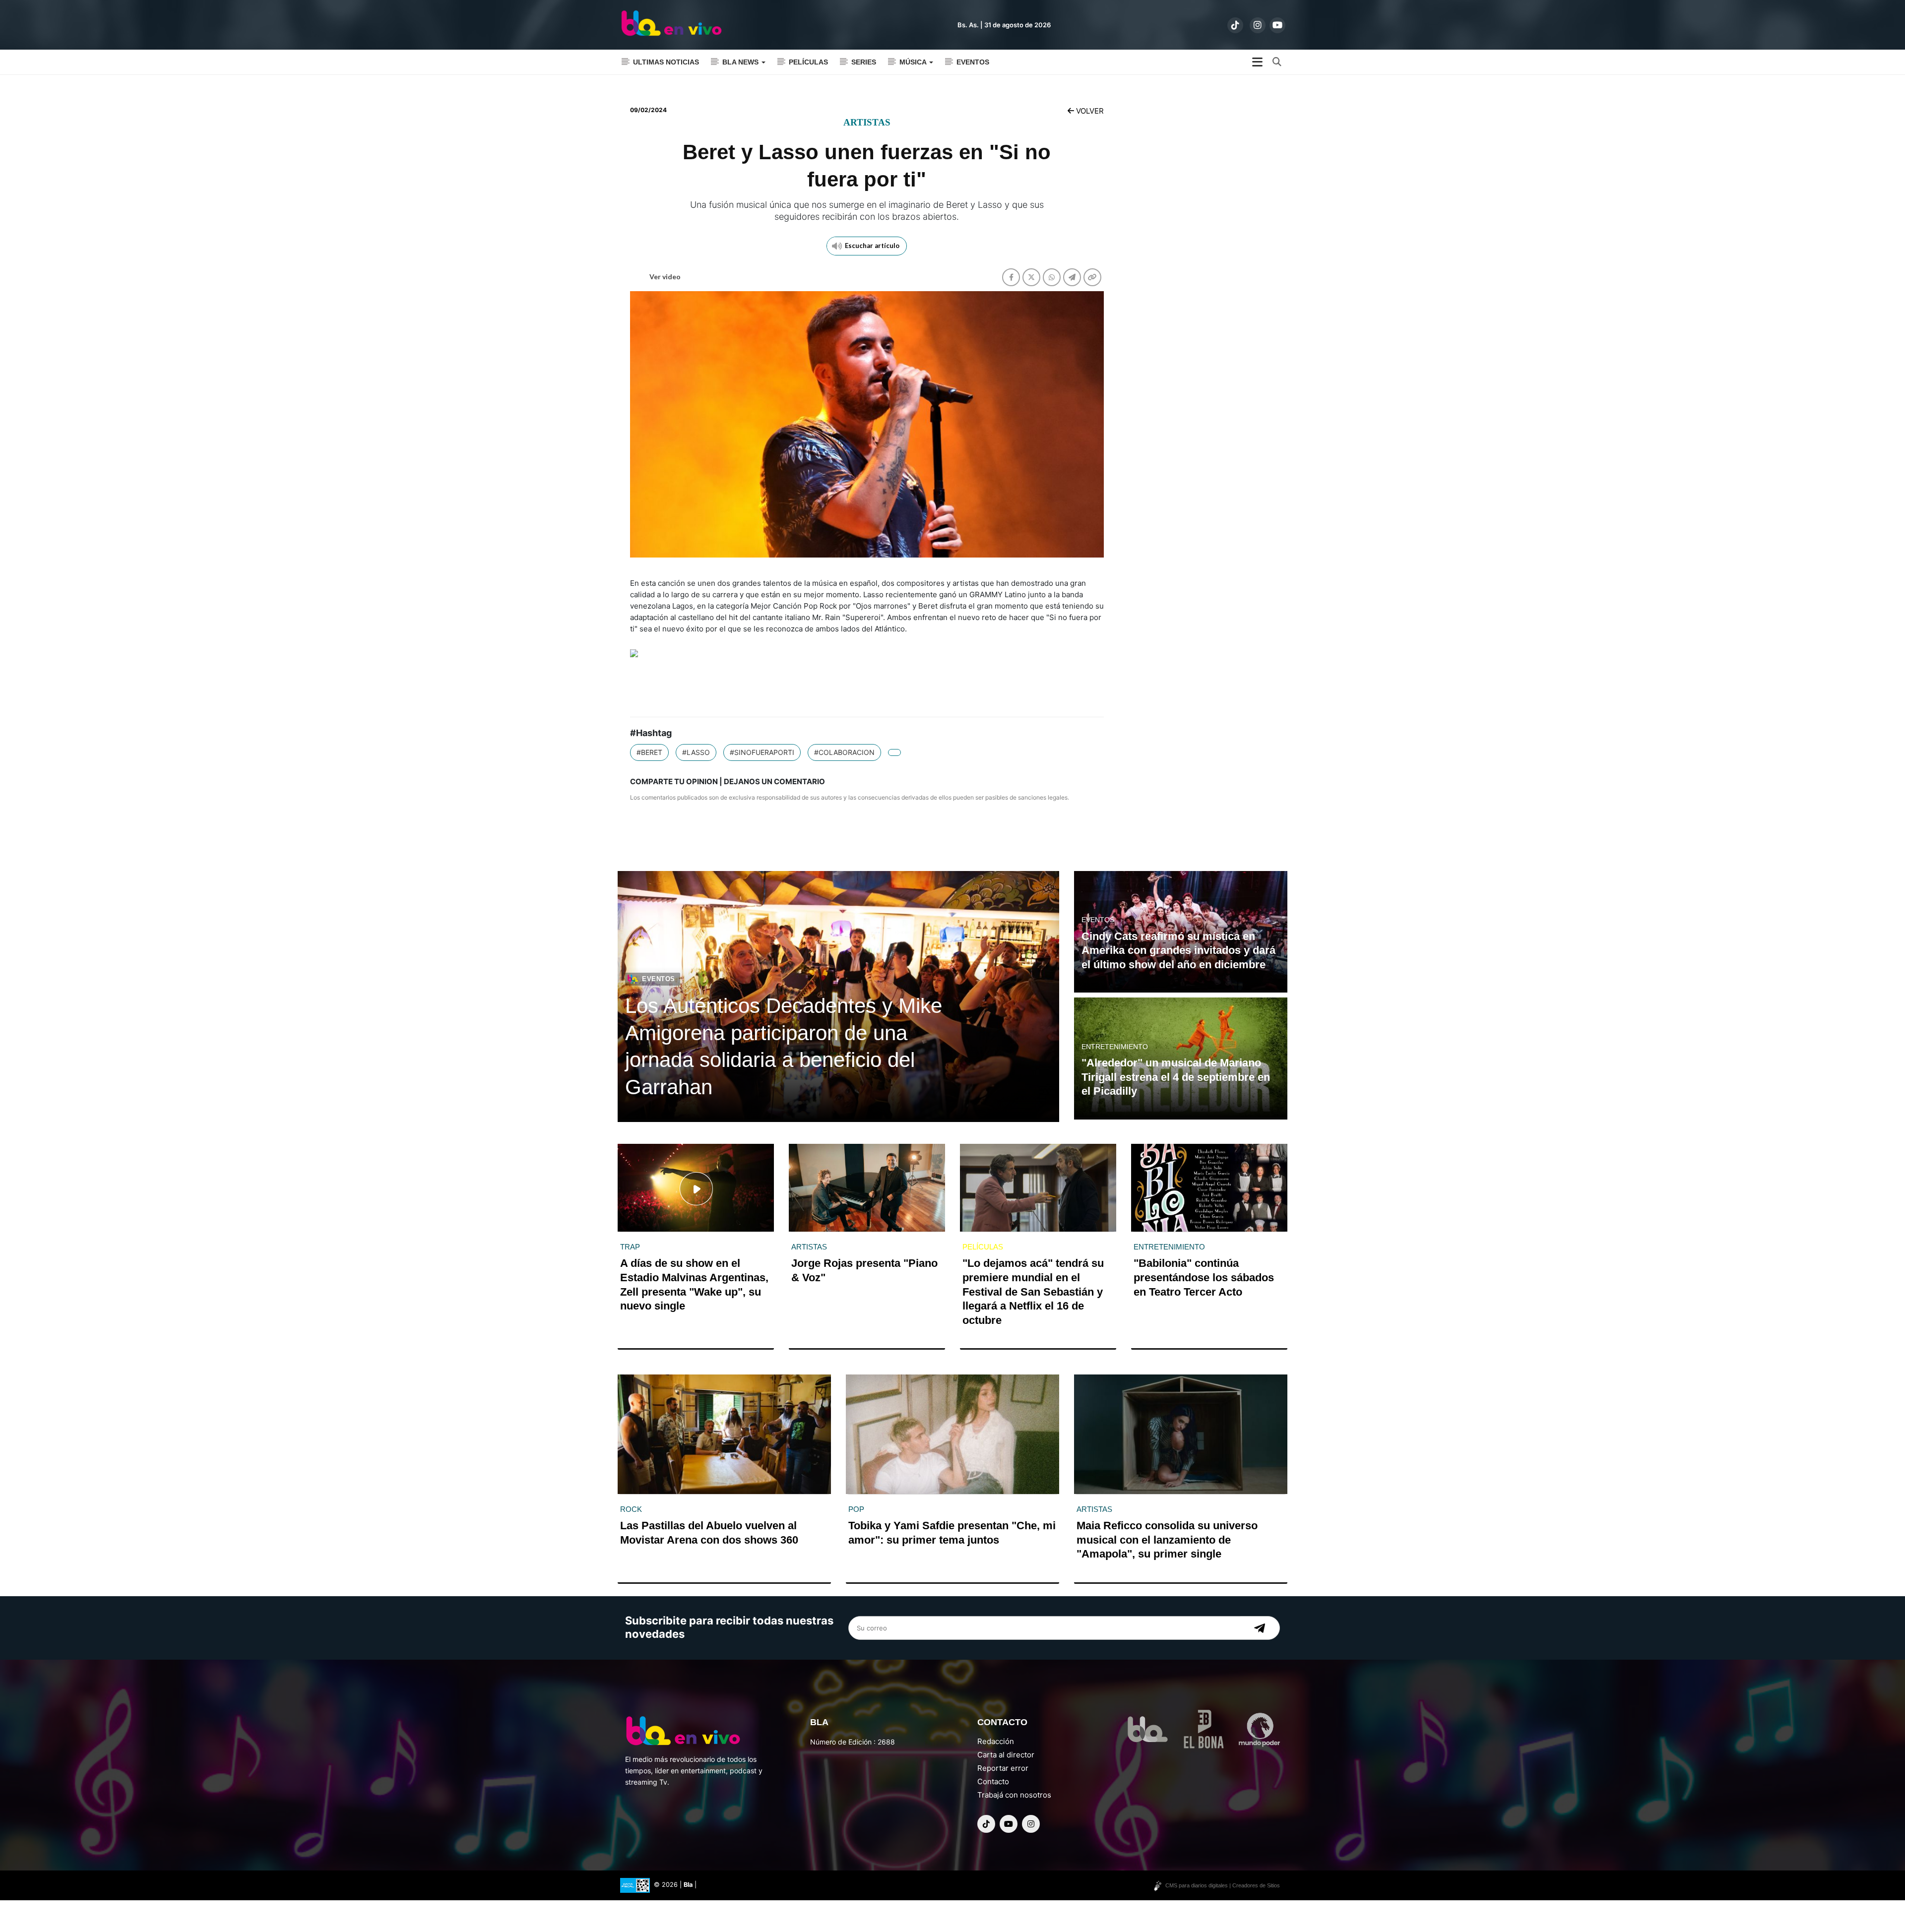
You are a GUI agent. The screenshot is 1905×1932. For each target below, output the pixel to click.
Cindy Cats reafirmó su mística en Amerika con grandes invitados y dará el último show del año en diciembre (1178, 950)
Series (864, 62)
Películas (808, 62)
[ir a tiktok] (1235, 25)
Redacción (996, 1741)
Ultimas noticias (666, 62)
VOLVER (1089, 111)
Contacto (993, 1781)
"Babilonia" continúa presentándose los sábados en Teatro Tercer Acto (1204, 1277)
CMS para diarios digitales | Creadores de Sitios (1223, 1885)
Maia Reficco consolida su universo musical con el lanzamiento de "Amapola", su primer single (1167, 1540)
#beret (649, 752)
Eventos (973, 62)
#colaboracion (844, 752)
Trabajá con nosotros (1014, 1795)
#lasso (696, 752)
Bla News (741, 62)
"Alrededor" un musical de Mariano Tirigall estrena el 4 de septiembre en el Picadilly (1176, 1077)
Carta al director (1006, 1755)
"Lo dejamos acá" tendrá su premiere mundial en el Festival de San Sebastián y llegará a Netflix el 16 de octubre (1033, 1291)
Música (914, 62)
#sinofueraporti (762, 752)
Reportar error (1003, 1768)
